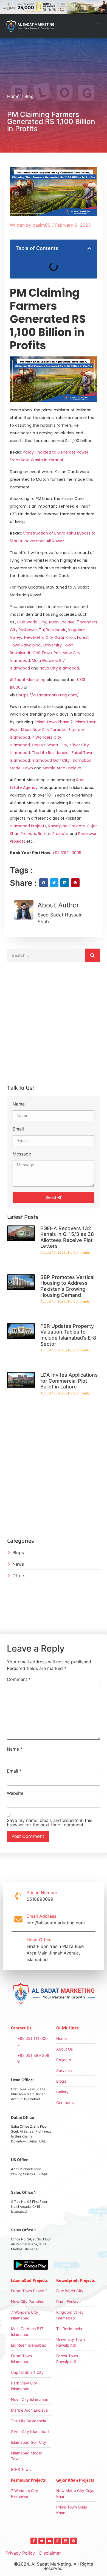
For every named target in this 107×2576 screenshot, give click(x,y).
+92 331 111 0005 (67, 853)
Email (18, 1129)
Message (22, 1154)
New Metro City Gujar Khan (50, 637)
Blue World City (32, 622)
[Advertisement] (54, 1026)
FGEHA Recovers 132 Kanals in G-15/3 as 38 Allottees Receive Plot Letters (67, 1237)
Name (19, 1104)
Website (15, 1793)
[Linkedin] (66, 2541)
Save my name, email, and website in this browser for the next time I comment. (50, 1823)
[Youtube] (50, 2541)
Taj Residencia (53, 630)
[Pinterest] (74, 2541)
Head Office (39, 1940)
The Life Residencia (50, 753)
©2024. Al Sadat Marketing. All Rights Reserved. (54, 2566)
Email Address (41, 1916)
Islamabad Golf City (51, 760)
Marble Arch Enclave (62, 768)
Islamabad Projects (28, 826)
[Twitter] (42, 2541)
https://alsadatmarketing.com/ (49, 695)
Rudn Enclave (62, 622)
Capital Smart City (50, 745)
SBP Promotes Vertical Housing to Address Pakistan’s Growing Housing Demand (67, 1286)
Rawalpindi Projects (67, 826)
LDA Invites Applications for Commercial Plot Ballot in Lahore (69, 1381)
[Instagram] (58, 2541)
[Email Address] (18, 1919)
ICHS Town (42, 653)
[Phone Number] (18, 1896)
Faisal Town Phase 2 (54, 722)
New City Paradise (50, 730)
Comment (19, 1679)
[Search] (92, 955)
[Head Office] (18, 1950)
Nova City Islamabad (59, 668)
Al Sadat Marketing (28, 680)
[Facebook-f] (34, 2541)
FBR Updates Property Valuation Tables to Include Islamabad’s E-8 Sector (68, 1335)
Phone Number (42, 1892)
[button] (97, 26)
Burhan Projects (53, 834)
